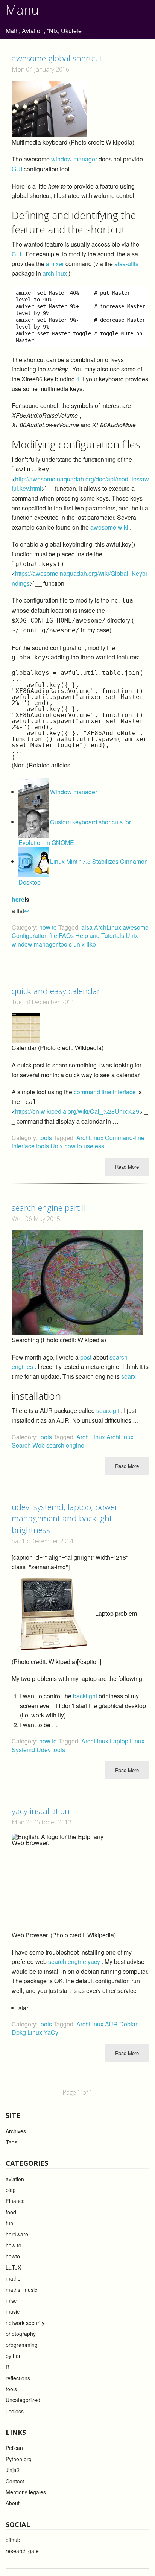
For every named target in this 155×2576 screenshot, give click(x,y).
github (13, 2540)
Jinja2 (13, 2470)
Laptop (120, 1741)
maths (13, 2278)
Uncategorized (23, 2400)
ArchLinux (108, 927)
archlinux (55, 273)
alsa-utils (126, 264)
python (14, 2356)
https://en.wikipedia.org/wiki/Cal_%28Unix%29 (77, 1111)
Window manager (74, 792)
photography (21, 2334)
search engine (67, 1962)
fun (9, 2223)
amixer (55, 264)
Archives (16, 2131)
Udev (44, 1750)
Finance (15, 2201)
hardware (17, 2234)
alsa (88, 927)
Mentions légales (26, 2492)
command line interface (105, 1092)
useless (94, 1146)
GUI (17, 169)
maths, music (21, 2290)
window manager (74, 159)
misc (11, 2300)
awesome (136, 927)
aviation (15, 2179)
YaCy (51, 2032)
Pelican (14, 2448)
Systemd (24, 1750)
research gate (22, 2551)
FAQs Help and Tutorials (92, 936)
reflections (18, 2378)
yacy (94, 1962)
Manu (22, 10)
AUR (112, 2024)
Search (22, 1445)
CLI (16, 254)
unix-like (85, 944)
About (13, 2503)
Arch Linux (91, 1437)
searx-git (108, 1411)
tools (66, 944)
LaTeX (13, 2267)
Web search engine (58, 1445)
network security (25, 2323)
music (13, 2311)
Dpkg (20, 2032)
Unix (132, 936)
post (86, 1357)
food (11, 2212)
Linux (137, 1741)
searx (128, 1376)
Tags (11, 2142)
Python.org (19, 2459)
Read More (127, 1167)
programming (22, 2345)
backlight (85, 1696)
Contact (15, 2481)
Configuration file (35, 936)
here (18, 899)
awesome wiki (109, 527)
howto (13, 2256)
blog (11, 2190)
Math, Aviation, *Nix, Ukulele (44, 31)
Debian (129, 2024)
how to (48, 927)
